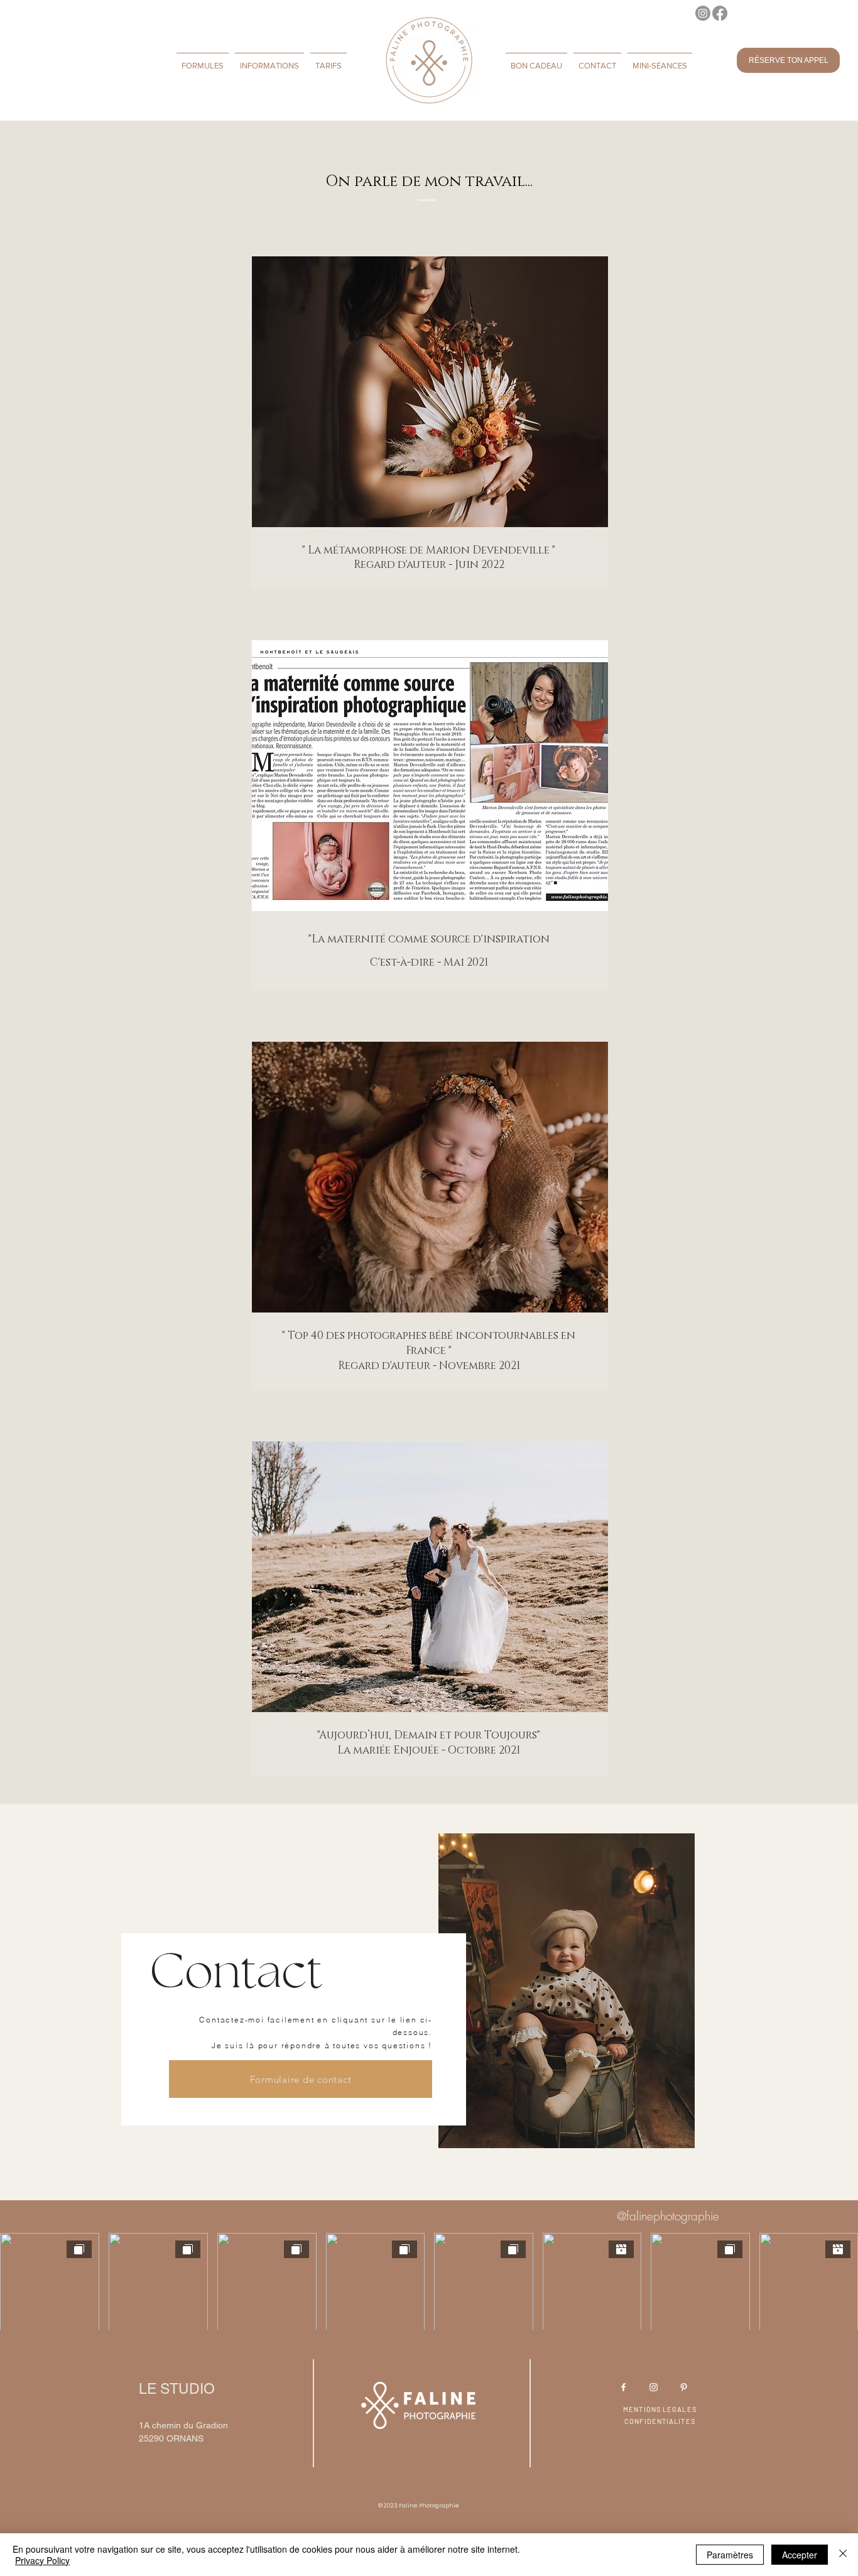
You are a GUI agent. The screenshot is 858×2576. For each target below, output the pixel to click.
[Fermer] (843, 2555)
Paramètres (730, 2555)
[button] (203, 60)
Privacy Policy (42, 2560)
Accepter (800, 2555)
